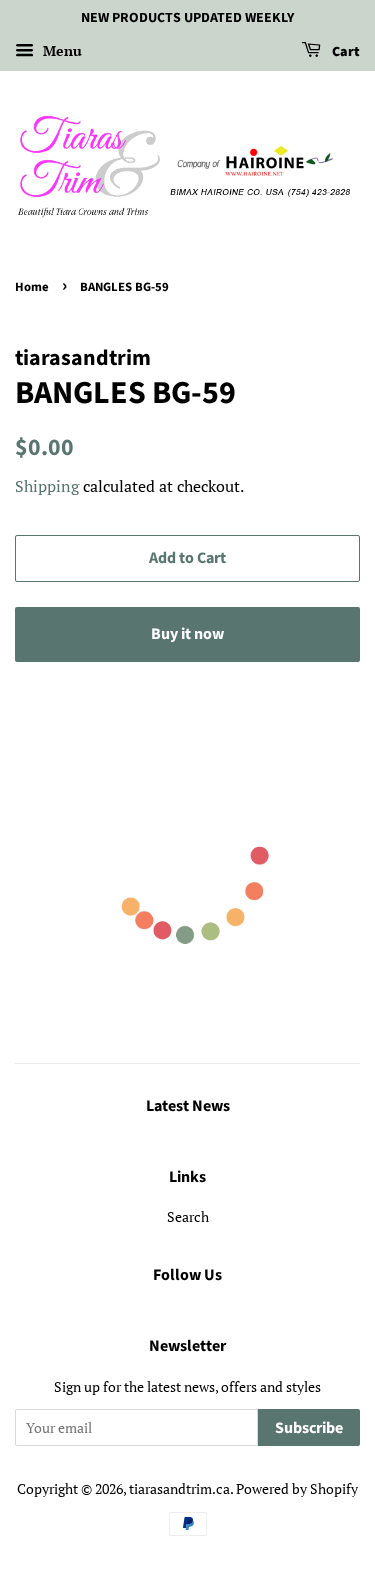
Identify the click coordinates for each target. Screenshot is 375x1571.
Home (32, 287)
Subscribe (309, 1428)
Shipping (47, 486)
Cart (344, 52)
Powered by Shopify (297, 1488)
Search (188, 1216)
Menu (60, 50)
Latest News (188, 1106)
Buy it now (187, 634)
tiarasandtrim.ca (179, 1488)
